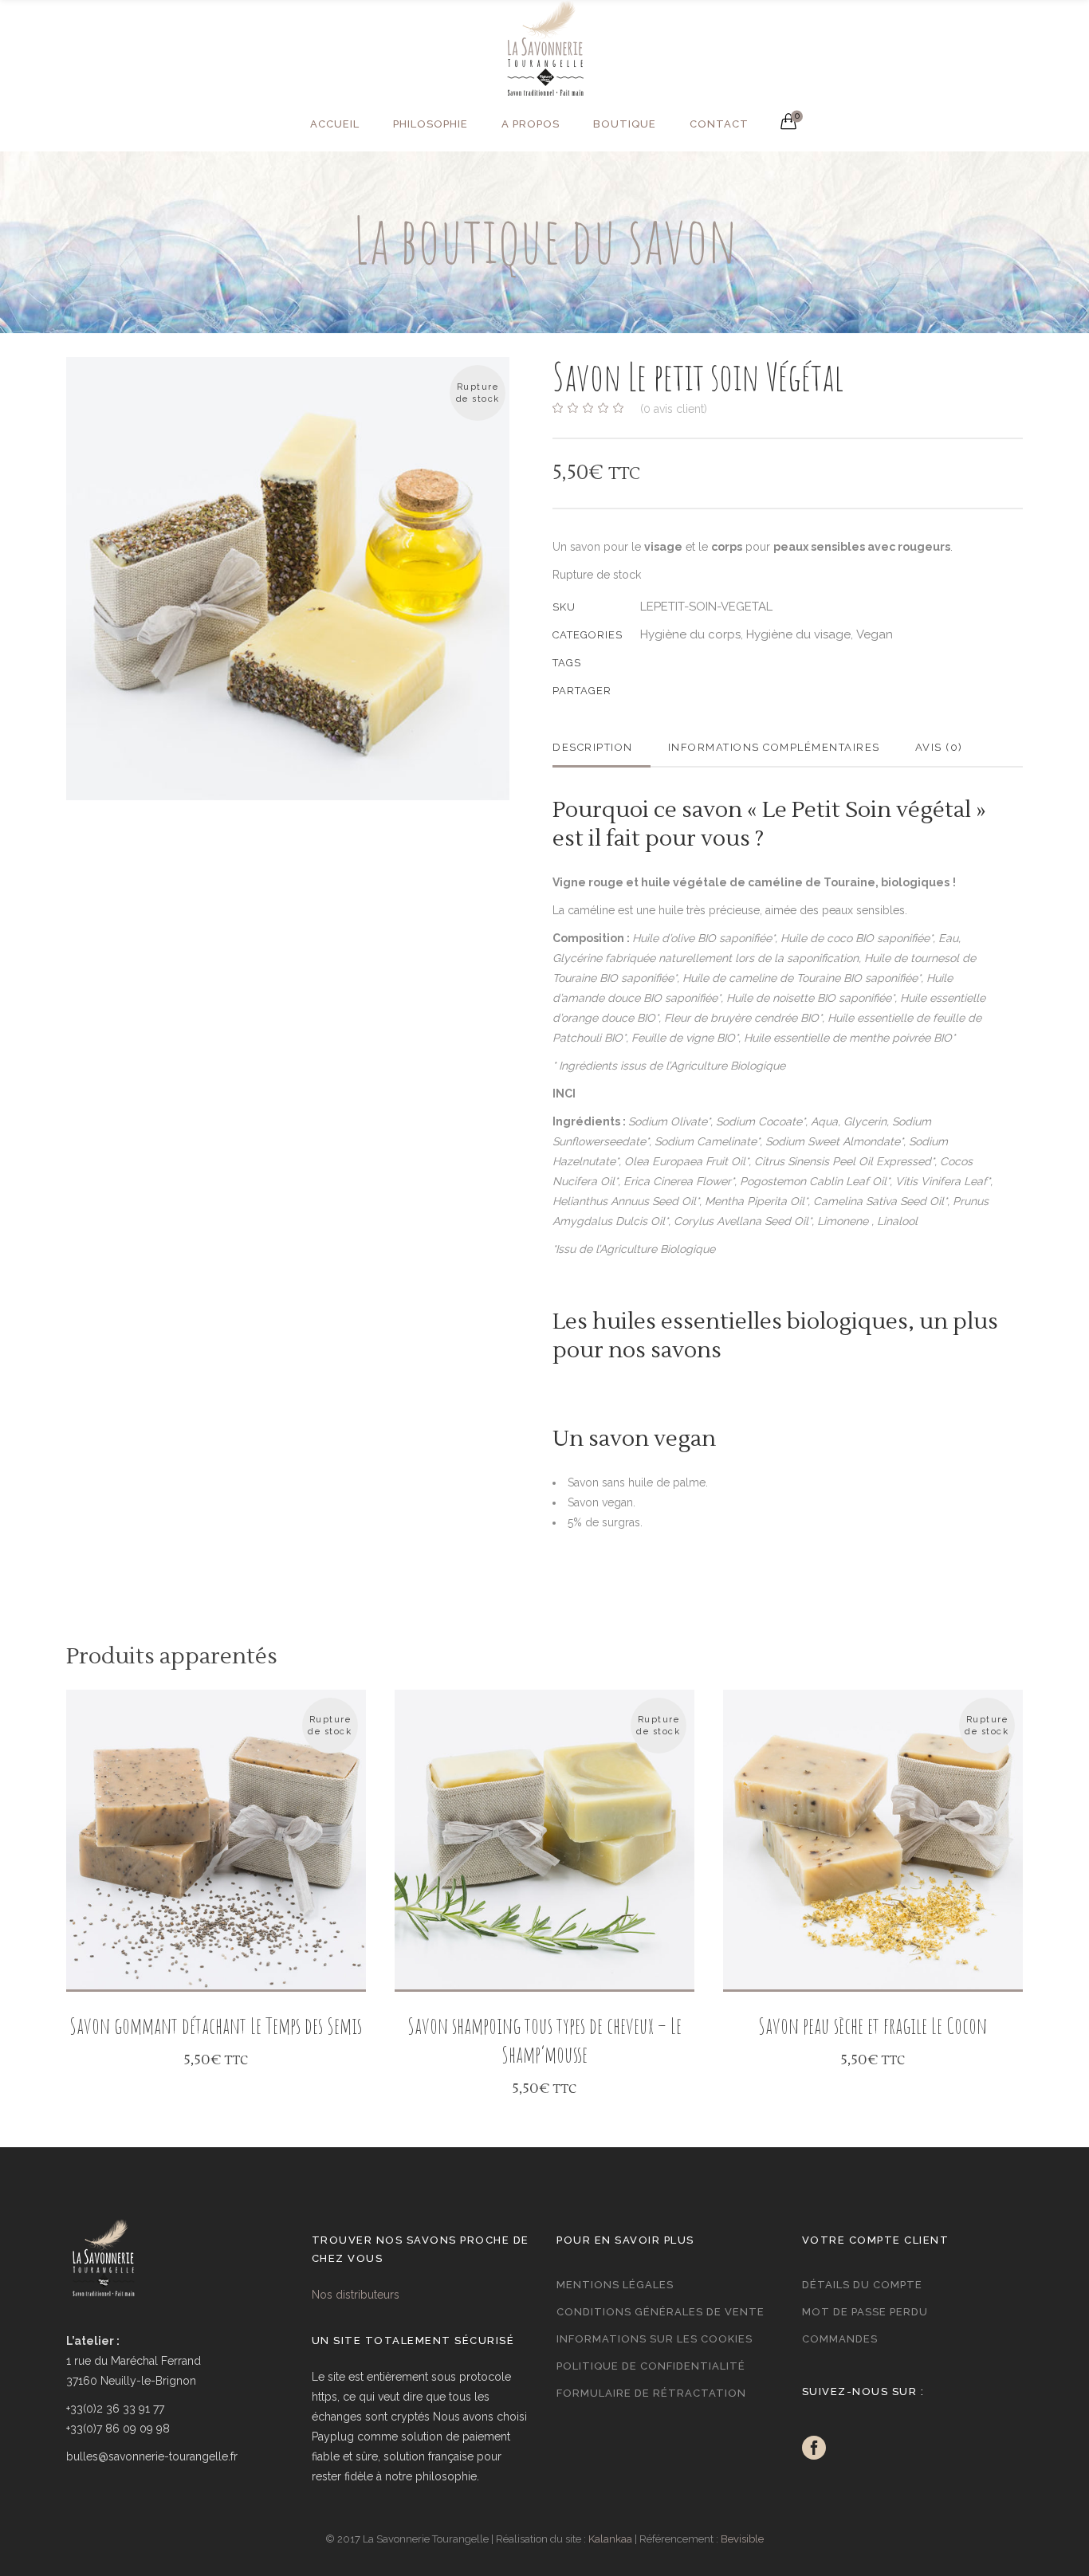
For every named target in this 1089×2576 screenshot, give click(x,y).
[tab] (602, 747)
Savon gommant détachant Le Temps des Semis (216, 2026)
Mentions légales (615, 2285)
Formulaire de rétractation (651, 2393)
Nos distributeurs (356, 2295)
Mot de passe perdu (865, 2312)
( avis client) (674, 409)
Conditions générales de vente (660, 2312)
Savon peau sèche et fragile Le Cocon (873, 2026)
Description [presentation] (593, 747)
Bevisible (742, 2539)
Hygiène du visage (798, 634)
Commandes (840, 2339)
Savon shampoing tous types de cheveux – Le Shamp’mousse (544, 2040)
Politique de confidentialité (651, 2366)
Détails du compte (862, 2285)
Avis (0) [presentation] (939, 747)
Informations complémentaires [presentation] (774, 747)
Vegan (875, 634)
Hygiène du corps (690, 634)
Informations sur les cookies (655, 2339)
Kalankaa (610, 2539)
